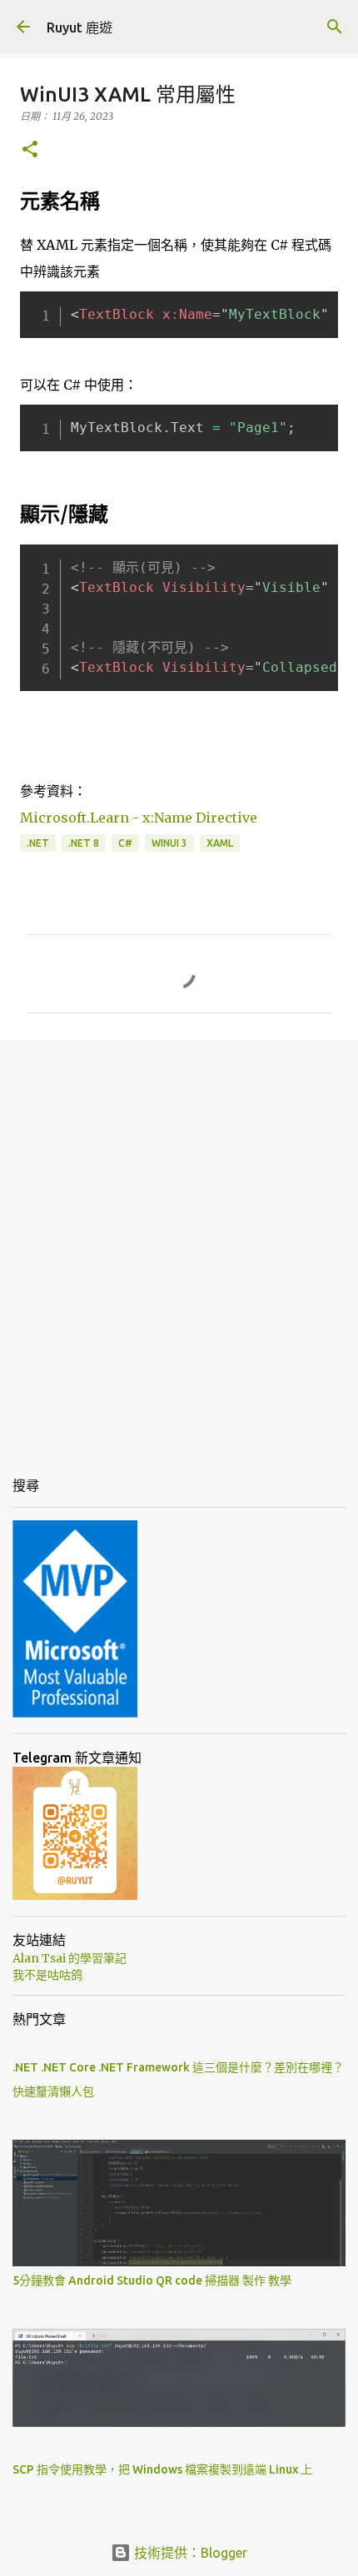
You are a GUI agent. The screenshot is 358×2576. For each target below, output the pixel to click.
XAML (220, 843)
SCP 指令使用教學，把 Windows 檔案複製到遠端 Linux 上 (162, 2469)
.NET (38, 843)
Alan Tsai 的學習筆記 (70, 1958)
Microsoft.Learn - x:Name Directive (139, 818)
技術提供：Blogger (189, 2553)
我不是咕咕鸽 (47, 1975)
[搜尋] (335, 27)
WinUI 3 (169, 843)
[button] (30, 150)
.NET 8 (84, 843)
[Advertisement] (179, 1244)
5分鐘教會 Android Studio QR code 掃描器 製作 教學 (152, 2280)
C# (125, 843)
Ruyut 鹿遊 (80, 27)
